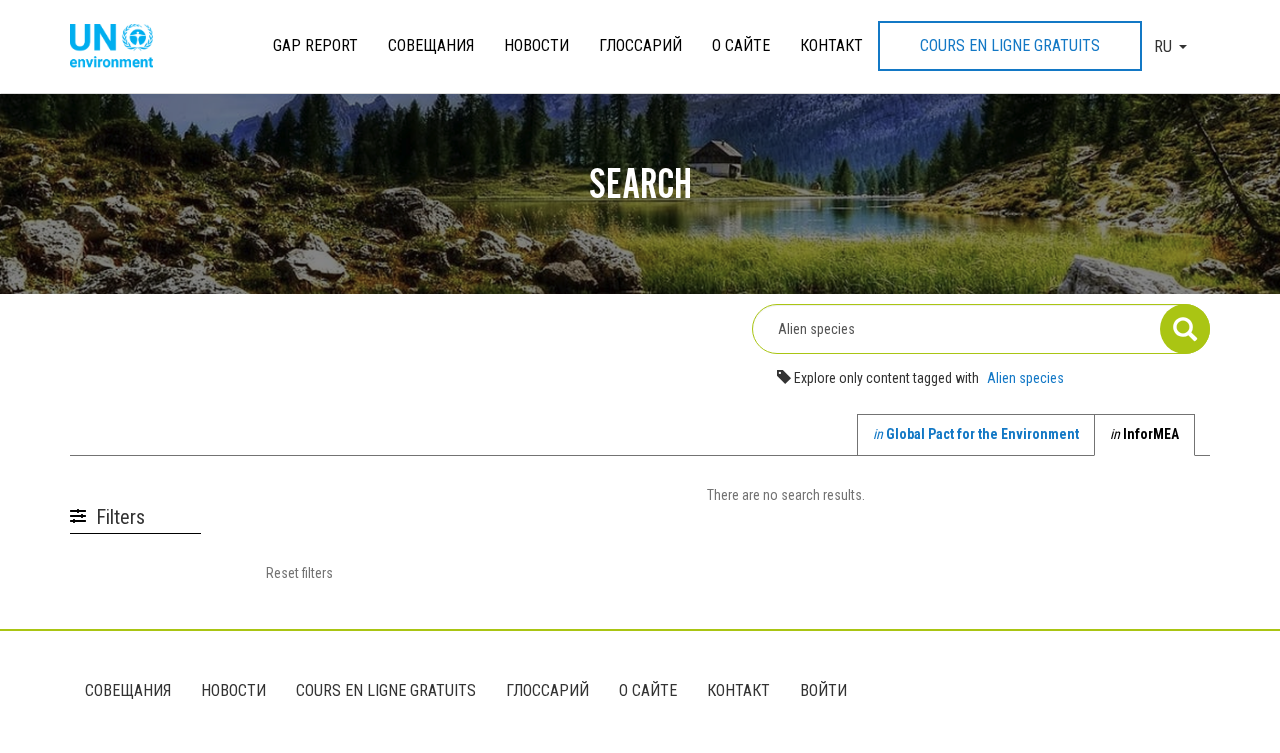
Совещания (431, 45)
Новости (536, 45)
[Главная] (119, 47)
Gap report (315, 45)
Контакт (831, 45)
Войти (823, 690)
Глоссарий (640, 45)
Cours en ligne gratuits (1010, 45)
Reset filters (299, 573)
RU (1163, 46)
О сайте (741, 45)
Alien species (1025, 378)
